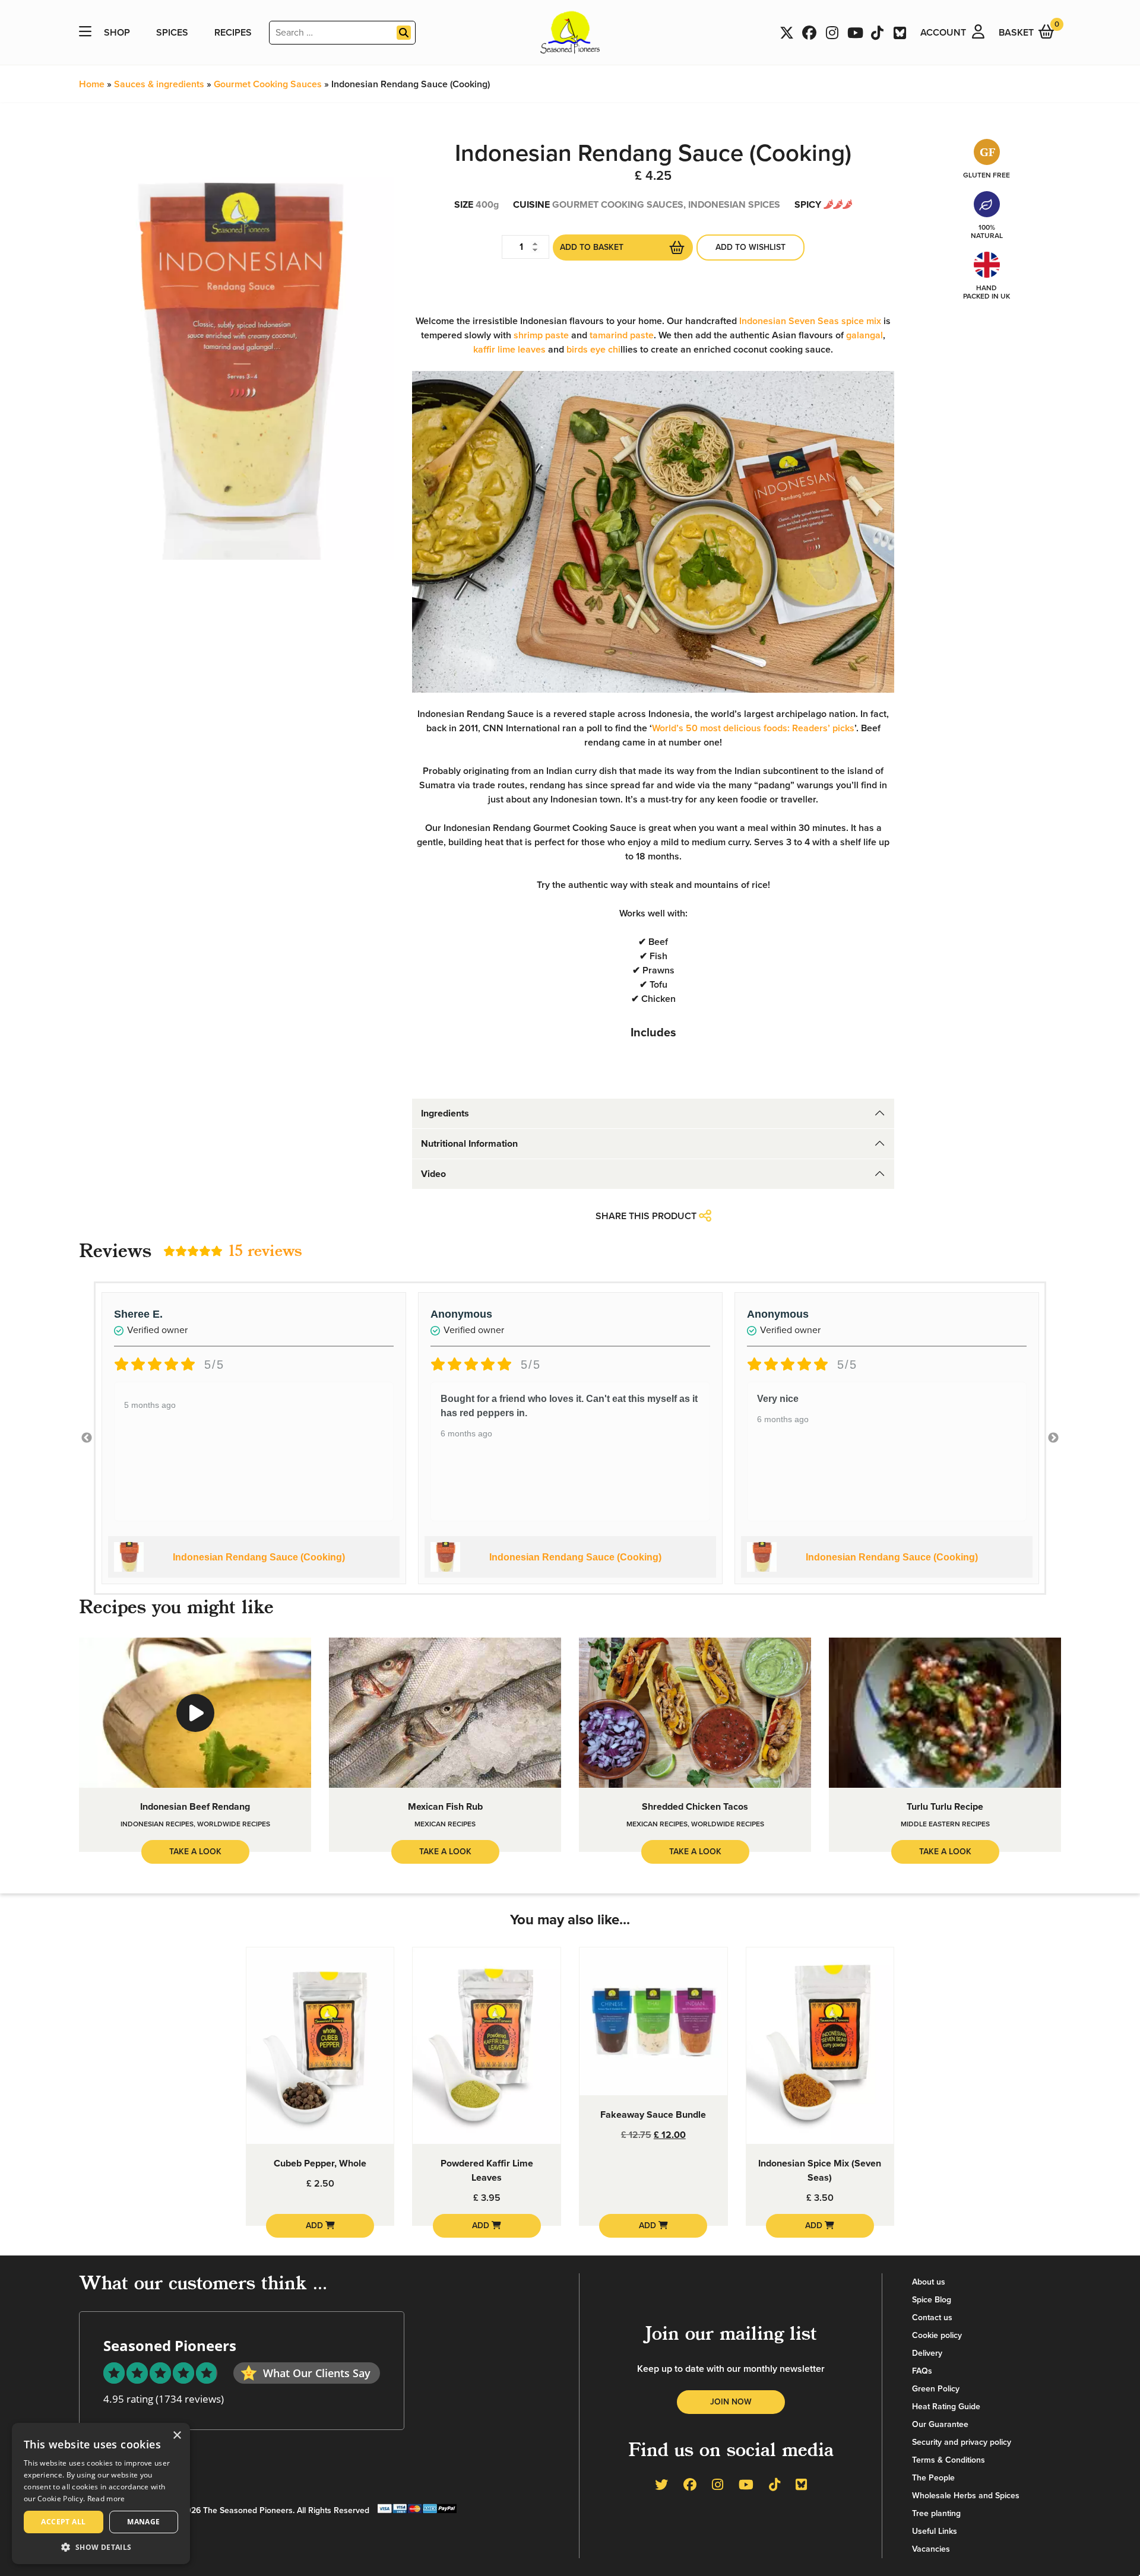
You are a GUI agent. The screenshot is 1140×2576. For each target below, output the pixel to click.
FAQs (922, 2371)
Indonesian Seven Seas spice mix (810, 321)
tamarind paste (622, 335)
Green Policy (936, 2389)
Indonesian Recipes (157, 1824)
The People (933, 2478)
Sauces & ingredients (159, 84)
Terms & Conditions (949, 2460)
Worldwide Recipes (234, 1824)
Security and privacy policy (962, 2442)
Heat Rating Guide (946, 2407)
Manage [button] (143, 2522)
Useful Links (935, 2531)
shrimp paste (541, 335)
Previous (87, 1438)
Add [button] (316, 2226)
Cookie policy (937, 2335)
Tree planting (936, 2513)
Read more (106, 2499)
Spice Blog (932, 2300)
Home (92, 84)
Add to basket (592, 247)
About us (929, 2282)
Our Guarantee (940, 2424)
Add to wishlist (750, 247)
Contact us (932, 2318)
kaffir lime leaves (509, 350)
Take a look (195, 1852)
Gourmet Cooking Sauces (268, 84)
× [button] (177, 2436)
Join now (731, 2402)
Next (1053, 1438)
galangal (864, 335)
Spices (172, 33)
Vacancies (931, 2549)
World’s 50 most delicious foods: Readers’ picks (753, 728)
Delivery (927, 2353)
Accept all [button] (63, 2522)
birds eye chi (593, 350)
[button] (101, 2547)
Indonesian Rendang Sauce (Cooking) (259, 1557)
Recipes (233, 33)
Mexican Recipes (445, 1824)
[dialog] (101, 2493)
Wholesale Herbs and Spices (966, 2496)
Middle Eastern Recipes (945, 1824)
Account (943, 33)
